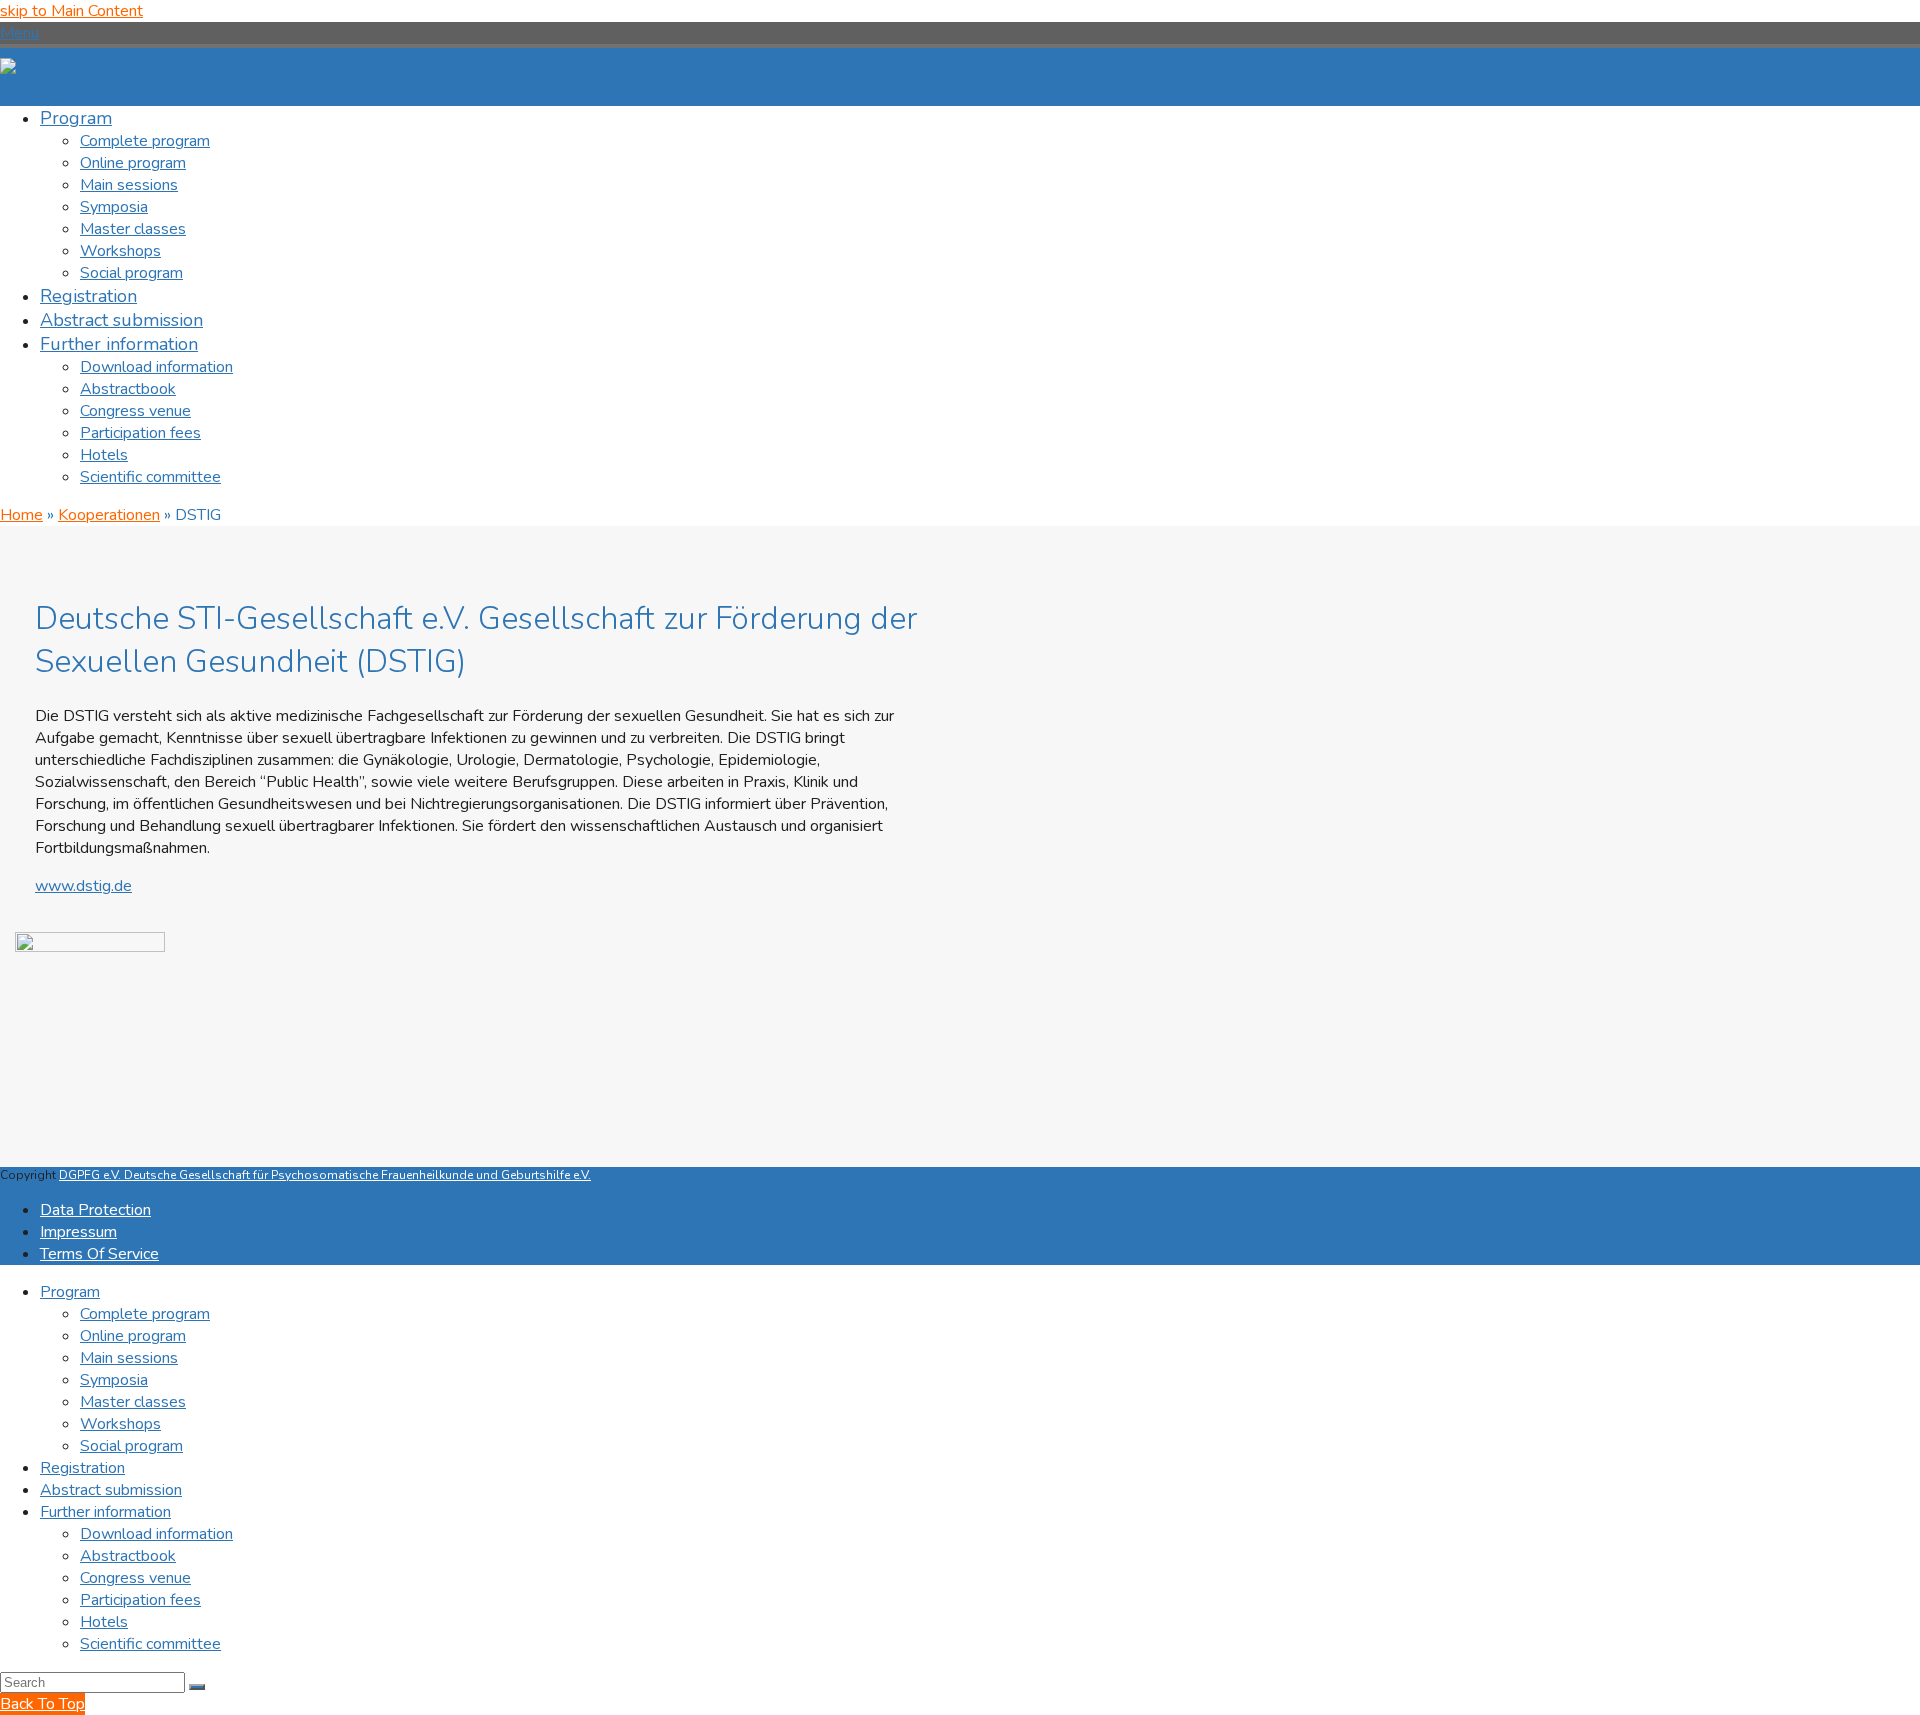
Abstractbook (128, 1556)
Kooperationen (109, 515)
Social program (131, 1446)
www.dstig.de (83, 886)
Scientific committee (150, 1644)
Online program (133, 1336)
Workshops (120, 1424)
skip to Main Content (71, 11)
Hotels (104, 1622)
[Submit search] (197, 1687)
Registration (82, 1468)
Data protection (95, 1210)
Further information (105, 1512)
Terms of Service (99, 1254)
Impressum (78, 1232)
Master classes (133, 1402)
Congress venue (135, 1578)
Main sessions (129, 1358)
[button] (19, 33)
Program (70, 1292)
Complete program (145, 1314)
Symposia (114, 1380)
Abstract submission (111, 1490)
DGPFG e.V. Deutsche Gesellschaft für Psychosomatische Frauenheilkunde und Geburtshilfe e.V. (325, 1175)
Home (21, 515)
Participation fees (140, 1600)
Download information (156, 1534)
